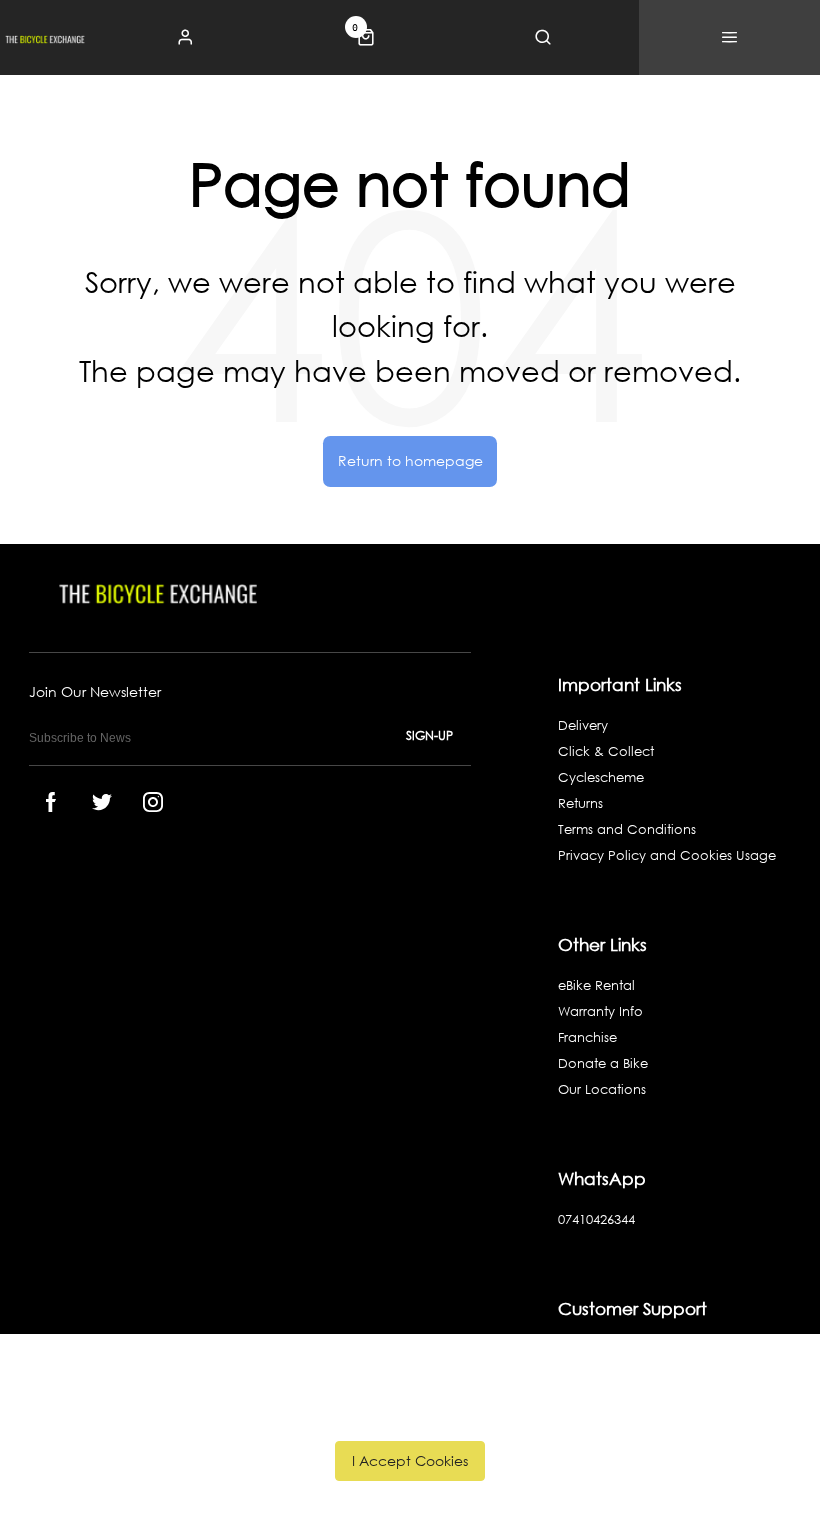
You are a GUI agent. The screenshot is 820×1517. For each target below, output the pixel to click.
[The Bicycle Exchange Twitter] (102, 802)
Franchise (587, 1037)
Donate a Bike (603, 1063)
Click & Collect (606, 751)
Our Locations (602, 1089)
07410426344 (596, 1219)
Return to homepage (410, 460)
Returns (580, 803)
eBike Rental (596, 985)
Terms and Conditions (627, 829)
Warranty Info (600, 1011)
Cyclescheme (601, 777)
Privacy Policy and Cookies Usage (667, 855)
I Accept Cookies (410, 1460)
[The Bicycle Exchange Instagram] (153, 802)
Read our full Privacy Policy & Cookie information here (410, 1415)
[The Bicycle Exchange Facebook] (51, 802)
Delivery (583, 725)
